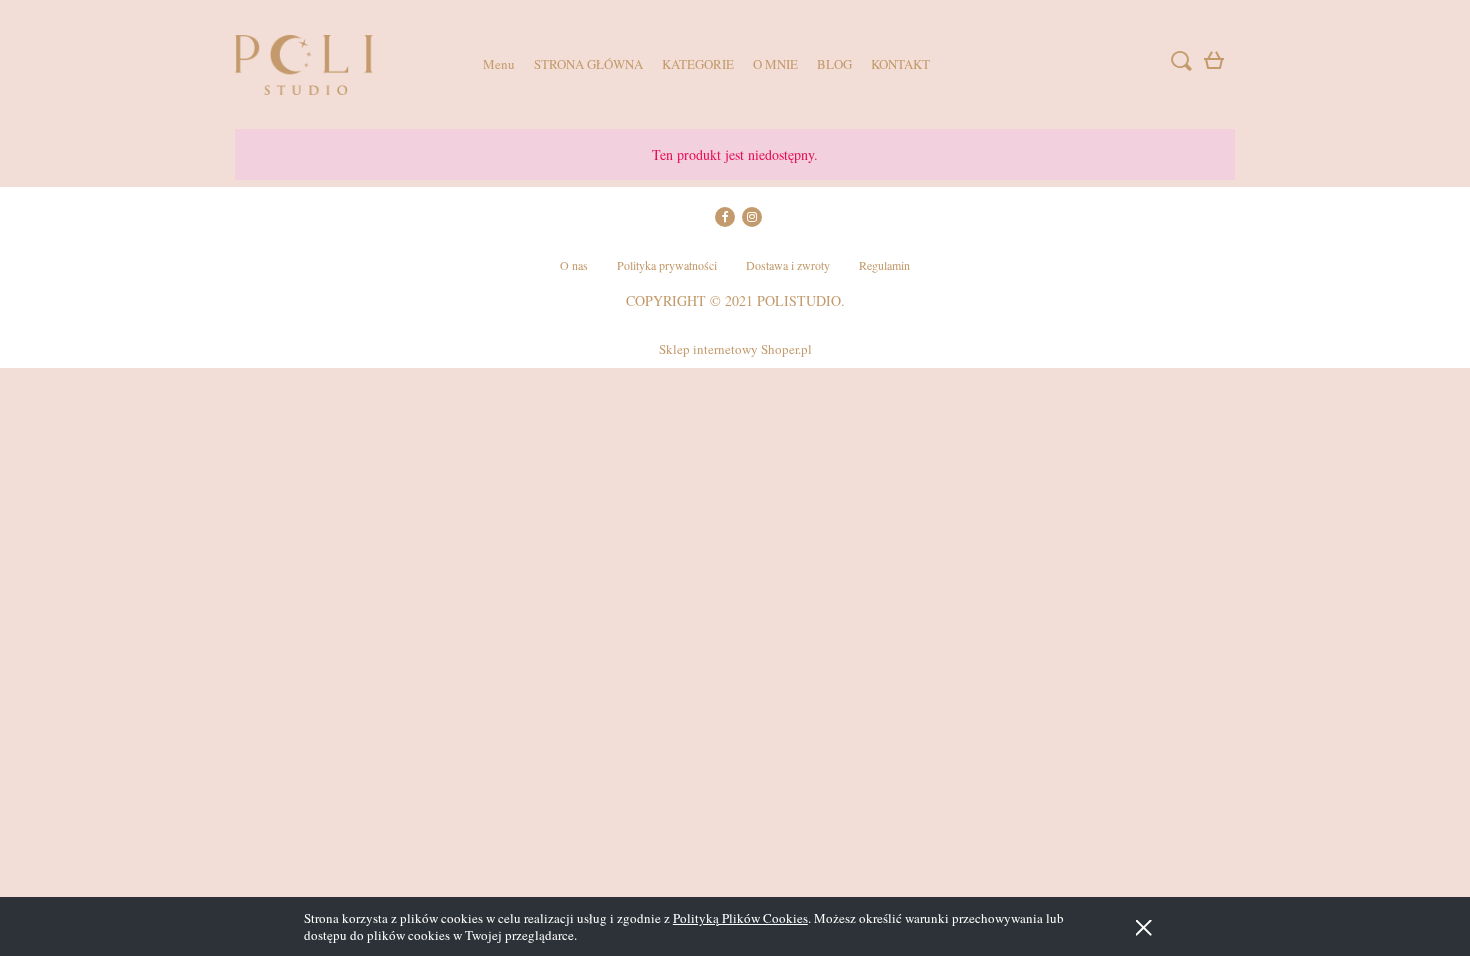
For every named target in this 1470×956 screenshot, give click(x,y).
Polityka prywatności (667, 265)
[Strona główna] (335, 65)
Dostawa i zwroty (788, 265)
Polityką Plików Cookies (740, 918)
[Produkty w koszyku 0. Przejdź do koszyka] (1217, 64)
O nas (574, 265)
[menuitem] (499, 64)
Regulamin (884, 265)
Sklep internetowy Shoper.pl (735, 349)
